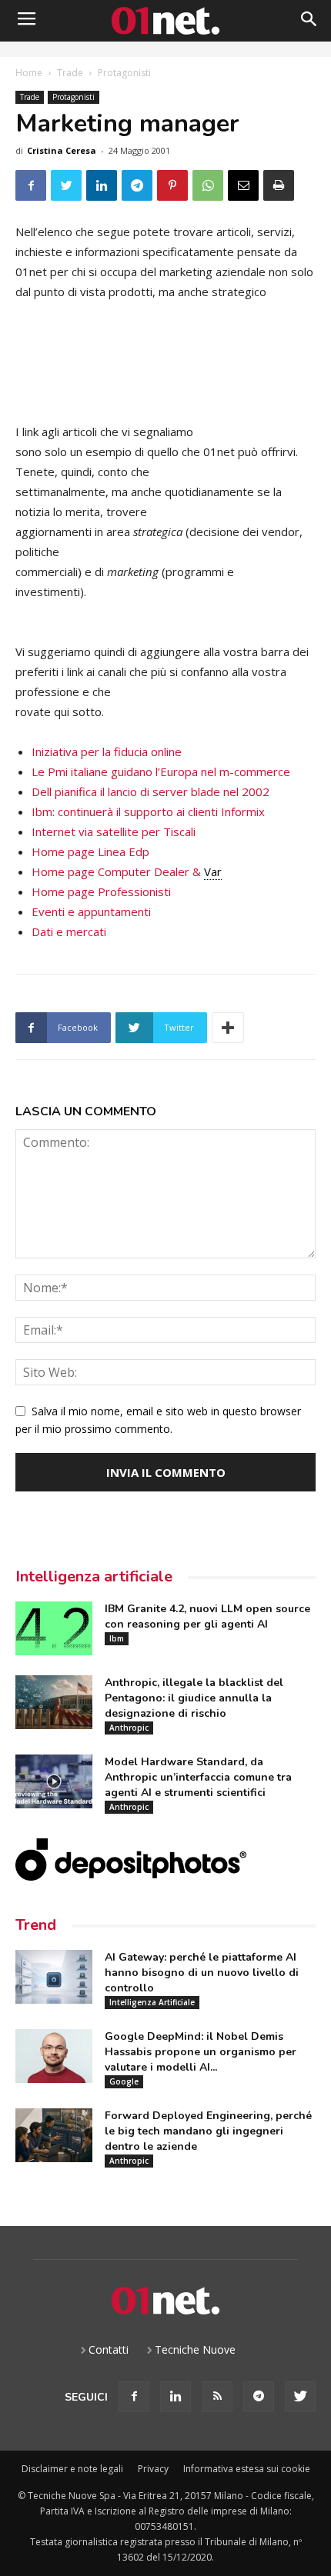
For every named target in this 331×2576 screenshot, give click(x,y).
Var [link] (213, 871)
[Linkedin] (176, 2397)
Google (124, 2081)
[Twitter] (300, 2397)
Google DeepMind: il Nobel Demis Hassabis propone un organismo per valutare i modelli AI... (201, 2052)
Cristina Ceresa (62, 150)
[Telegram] (259, 2397)
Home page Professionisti (101, 891)
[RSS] (217, 2397)
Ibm (117, 1638)
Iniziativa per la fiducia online (107, 751)
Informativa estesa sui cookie (247, 2469)
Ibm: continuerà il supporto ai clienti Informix (148, 811)
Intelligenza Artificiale (152, 2002)
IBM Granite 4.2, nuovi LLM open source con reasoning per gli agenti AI (207, 1616)
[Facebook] (134, 2397)
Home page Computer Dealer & (127, 871)
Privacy (153, 2469)
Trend (36, 1925)
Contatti (109, 2349)
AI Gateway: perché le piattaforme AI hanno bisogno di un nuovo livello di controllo (202, 1973)
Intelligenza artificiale (94, 1576)
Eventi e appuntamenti (91, 911)
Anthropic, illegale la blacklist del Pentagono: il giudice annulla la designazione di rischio (194, 1698)
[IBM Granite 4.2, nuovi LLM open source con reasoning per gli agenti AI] (54, 1628)
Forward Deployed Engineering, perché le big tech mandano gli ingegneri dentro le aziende (208, 2131)
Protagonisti (124, 73)
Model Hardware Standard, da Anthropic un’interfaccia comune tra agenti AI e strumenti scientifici (198, 1777)
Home (29, 73)
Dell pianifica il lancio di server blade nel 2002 (150, 791)
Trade (70, 73)
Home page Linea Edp (90, 851)
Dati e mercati (69, 931)
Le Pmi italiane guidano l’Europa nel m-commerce (161, 771)
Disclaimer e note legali (72, 2469)
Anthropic (129, 1728)
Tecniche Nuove (195, 2349)
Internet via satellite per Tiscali (114, 831)
